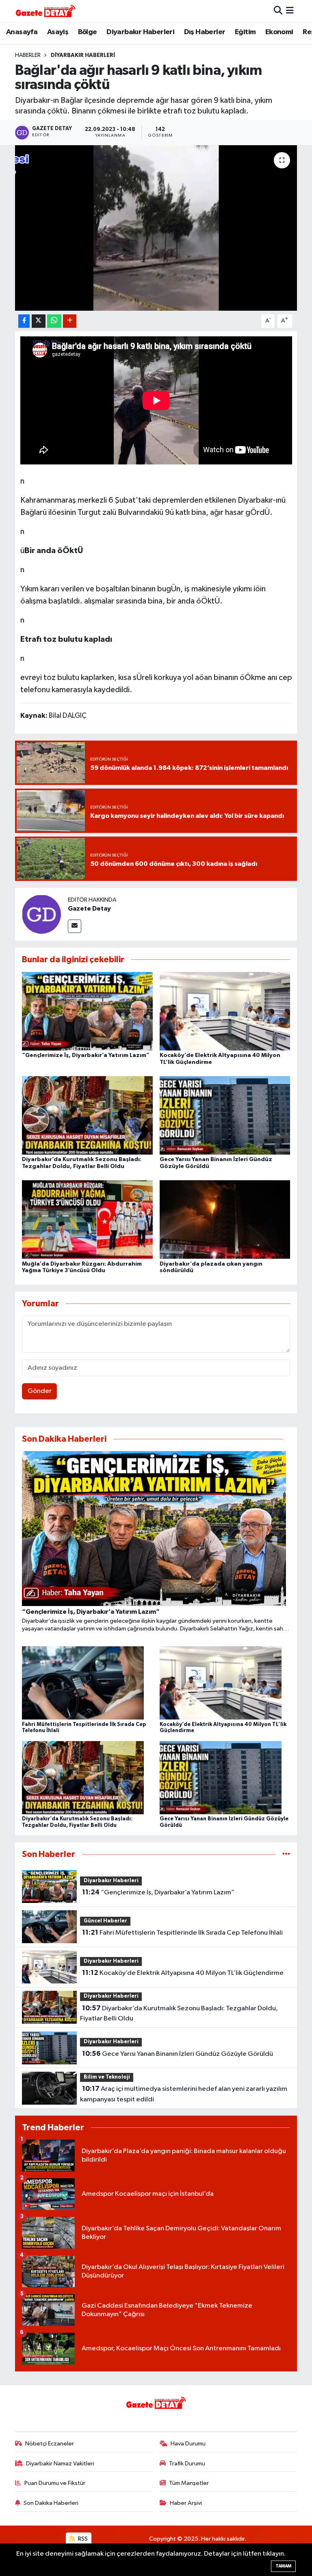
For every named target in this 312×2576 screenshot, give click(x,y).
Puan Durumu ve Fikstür (55, 2483)
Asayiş (58, 32)
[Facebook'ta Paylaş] (24, 321)
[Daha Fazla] (70, 321)
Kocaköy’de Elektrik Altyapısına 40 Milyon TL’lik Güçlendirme (183, 1973)
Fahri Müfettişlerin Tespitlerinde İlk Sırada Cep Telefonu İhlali (182, 1933)
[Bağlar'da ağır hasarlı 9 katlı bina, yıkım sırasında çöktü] (156, 228)
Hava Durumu (188, 2444)
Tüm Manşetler (189, 2483)
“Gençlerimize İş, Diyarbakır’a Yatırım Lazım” (86, 1055)
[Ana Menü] (290, 11)
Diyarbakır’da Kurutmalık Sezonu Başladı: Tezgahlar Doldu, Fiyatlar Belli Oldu (179, 2014)
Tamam (283, 2566)
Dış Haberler (205, 32)
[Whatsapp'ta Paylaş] (54, 321)
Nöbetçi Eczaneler (50, 2444)
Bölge (88, 32)
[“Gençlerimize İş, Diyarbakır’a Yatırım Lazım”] (87, 1011)
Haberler (28, 55)
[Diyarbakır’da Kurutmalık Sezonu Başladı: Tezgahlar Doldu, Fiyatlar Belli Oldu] (87, 1115)
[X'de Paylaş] (39, 321)
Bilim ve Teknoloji (107, 2077)
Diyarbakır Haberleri (140, 32)
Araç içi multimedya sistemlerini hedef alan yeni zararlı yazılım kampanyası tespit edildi (183, 2094)
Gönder (40, 1391)
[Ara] (278, 11)
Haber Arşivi (186, 2503)
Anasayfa (22, 32)
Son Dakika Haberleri (51, 2503)
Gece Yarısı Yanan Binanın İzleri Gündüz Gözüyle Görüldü (178, 2054)
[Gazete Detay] (41, 914)
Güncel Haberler (105, 1921)
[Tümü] (286, 1854)
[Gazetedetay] (45, 11)
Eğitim (245, 32)
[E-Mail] (75, 926)
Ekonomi (279, 32)
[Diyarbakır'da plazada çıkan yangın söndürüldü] (225, 1219)
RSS (82, 2539)
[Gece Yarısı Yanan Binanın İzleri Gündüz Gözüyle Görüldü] (225, 1115)
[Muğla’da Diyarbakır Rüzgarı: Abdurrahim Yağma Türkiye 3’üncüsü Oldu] (87, 1219)
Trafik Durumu (187, 2464)
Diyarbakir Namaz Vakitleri (60, 2464)
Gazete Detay (89, 909)
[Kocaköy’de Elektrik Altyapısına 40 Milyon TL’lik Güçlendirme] (225, 1011)
